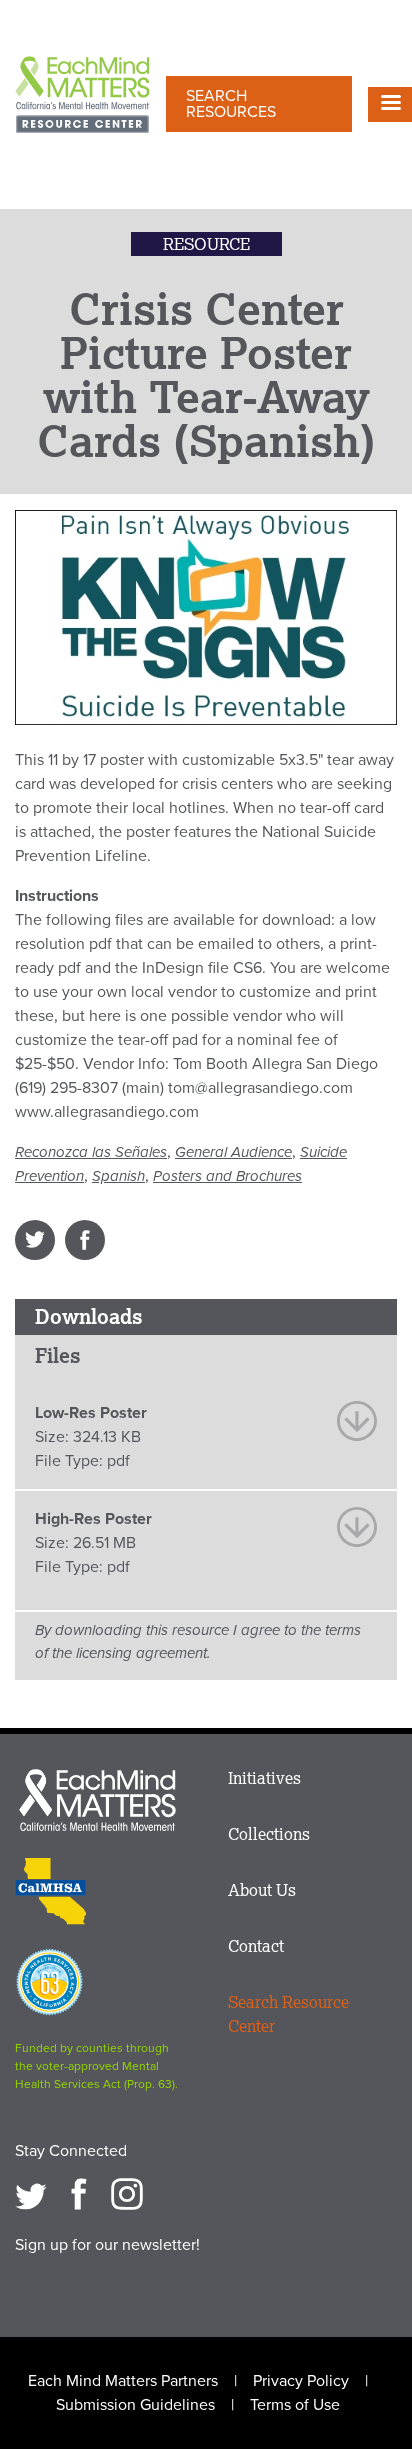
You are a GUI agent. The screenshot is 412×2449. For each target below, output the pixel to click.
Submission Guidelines (135, 2405)
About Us (262, 1890)
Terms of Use (295, 2405)
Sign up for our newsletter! (107, 2245)
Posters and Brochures (227, 1176)
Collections (269, 1834)
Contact (256, 1946)
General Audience (233, 1152)
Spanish (118, 1176)
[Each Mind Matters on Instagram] (127, 2194)
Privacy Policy (301, 2381)
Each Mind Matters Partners (123, 2381)
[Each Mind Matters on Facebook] (79, 2194)
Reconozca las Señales (91, 1152)
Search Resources (231, 104)
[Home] (82, 96)
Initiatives (264, 1778)
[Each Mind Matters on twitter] (31, 2194)
